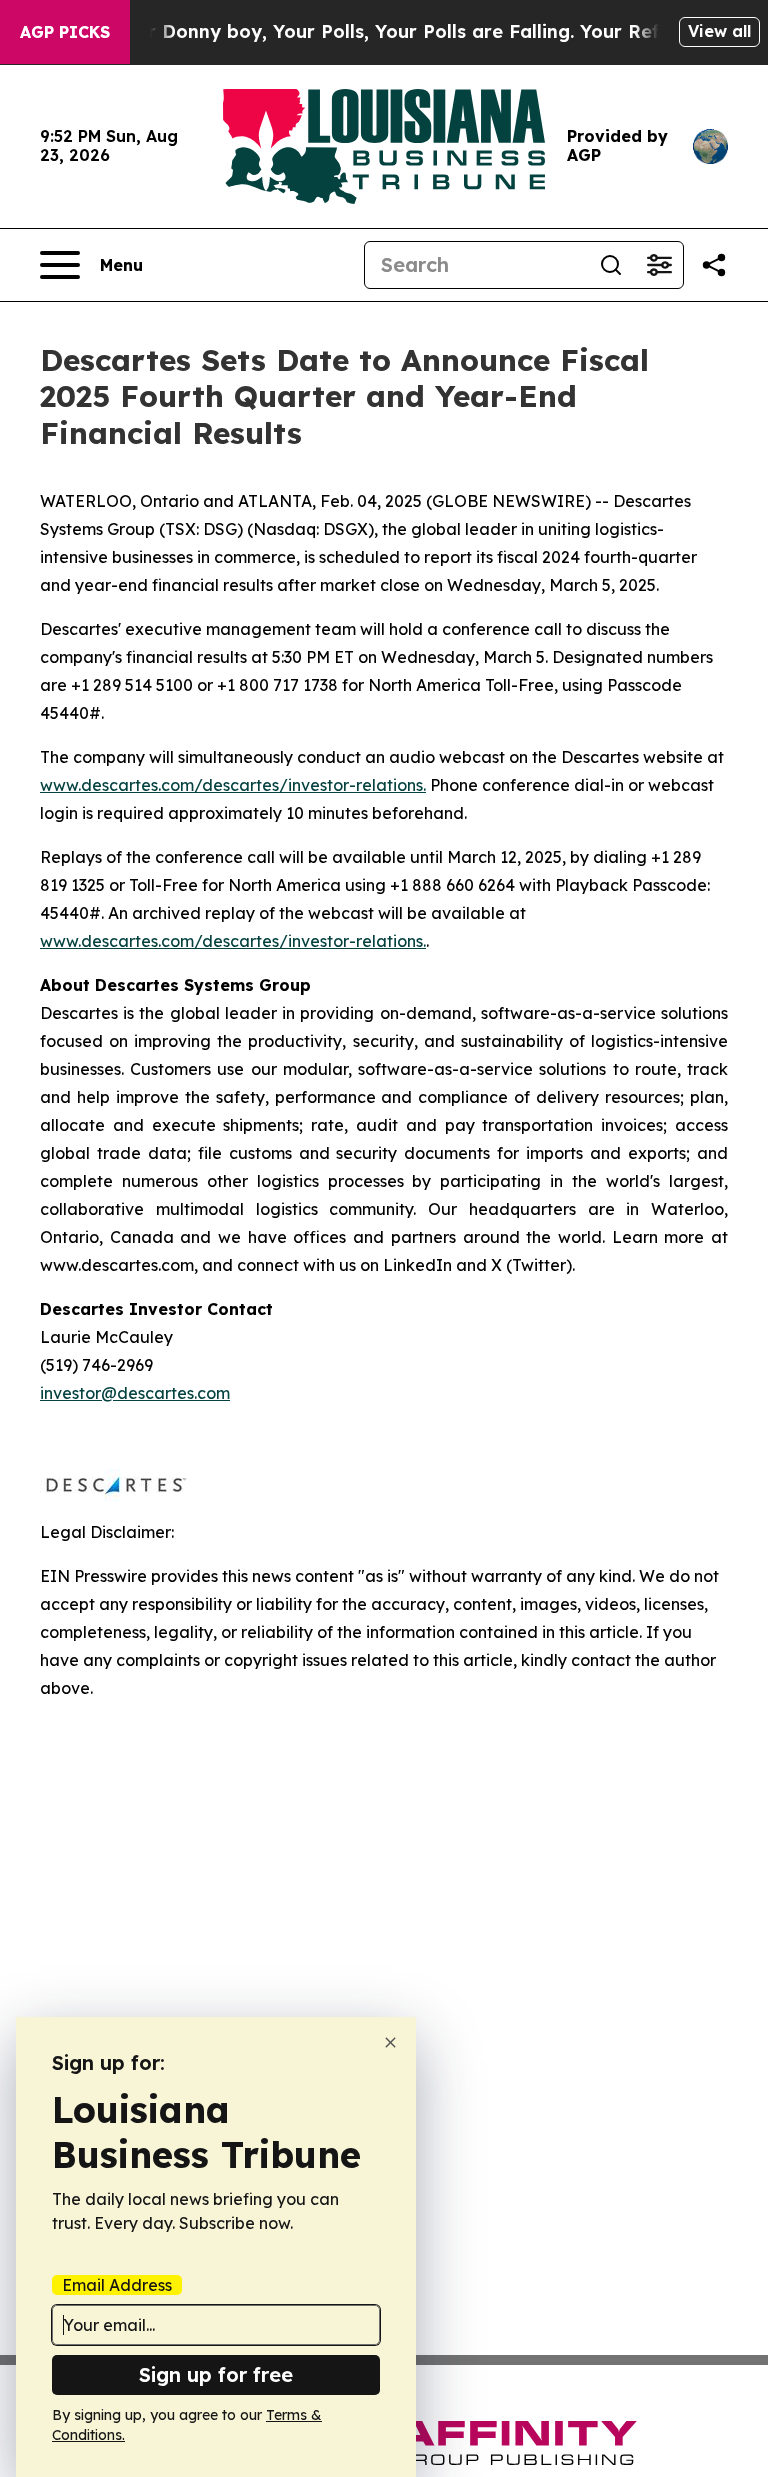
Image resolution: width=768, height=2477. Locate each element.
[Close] (390, 2042)
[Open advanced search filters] (659, 265)
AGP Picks (65, 32)
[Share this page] (714, 265)
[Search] (611, 265)
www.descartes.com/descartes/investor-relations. (233, 785)
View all (719, 31)
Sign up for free (216, 2374)
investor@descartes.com (135, 1393)
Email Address (117, 2285)
